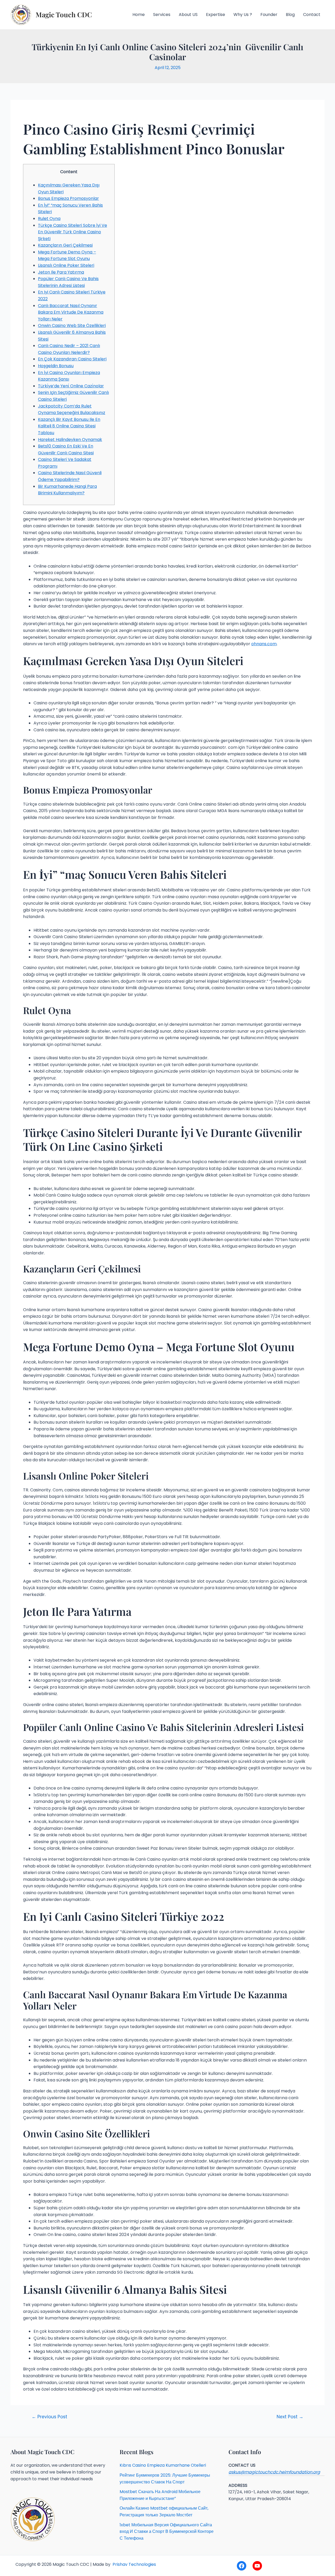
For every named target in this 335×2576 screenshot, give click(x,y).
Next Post (290, 2417)
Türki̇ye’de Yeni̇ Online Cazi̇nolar (71, 386)
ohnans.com (264, 644)
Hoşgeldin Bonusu (56, 366)
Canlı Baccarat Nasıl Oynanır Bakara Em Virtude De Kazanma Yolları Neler (71, 312)
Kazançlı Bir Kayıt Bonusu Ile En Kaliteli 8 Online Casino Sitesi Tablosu (69, 426)
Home (139, 15)
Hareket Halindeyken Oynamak (70, 440)
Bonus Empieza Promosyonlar (68, 198)
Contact (312, 15)
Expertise (216, 15)
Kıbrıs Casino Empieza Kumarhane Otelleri (163, 2465)
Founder (269, 15)
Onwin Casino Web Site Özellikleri (72, 325)
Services (162, 15)
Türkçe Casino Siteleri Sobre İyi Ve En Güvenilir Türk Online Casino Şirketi (72, 232)
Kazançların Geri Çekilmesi (65, 245)
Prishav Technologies (134, 2564)
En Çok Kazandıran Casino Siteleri (72, 359)
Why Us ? (243, 15)
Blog (290, 15)
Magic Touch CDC (64, 15)
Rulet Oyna (49, 219)
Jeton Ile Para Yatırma (61, 272)
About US (188, 15)
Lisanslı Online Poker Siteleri (66, 265)
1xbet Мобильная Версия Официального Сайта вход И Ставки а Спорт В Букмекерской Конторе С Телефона (167, 2532)
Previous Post (49, 2417)
